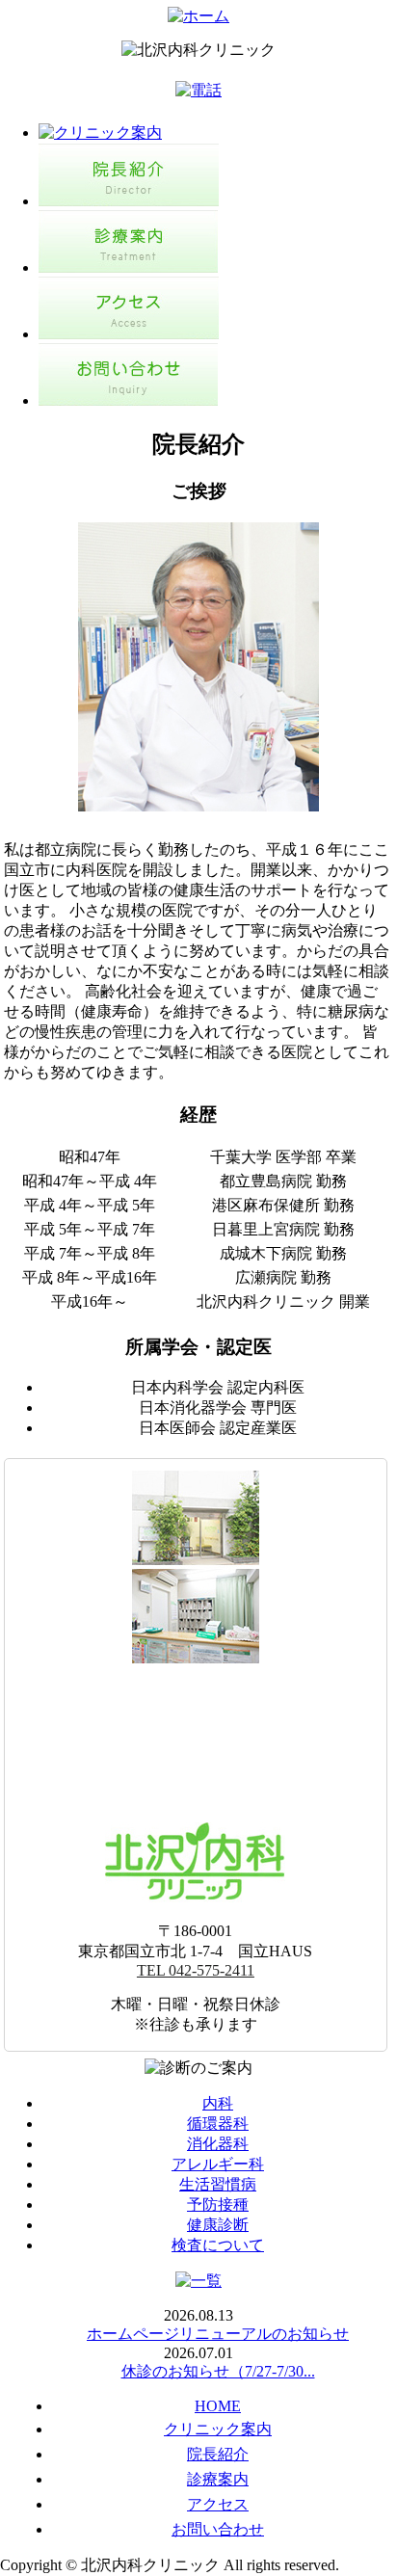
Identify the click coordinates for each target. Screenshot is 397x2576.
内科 (218, 2103)
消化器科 (218, 2144)
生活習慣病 (218, 2184)
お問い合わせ (218, 2529)
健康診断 (218, 2225)
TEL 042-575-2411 (196, 1970)
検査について (218, 2245)
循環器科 (218, 2124)
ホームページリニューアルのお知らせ (218, 2334)
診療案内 (218, 2479)
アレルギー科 (218, 2164)
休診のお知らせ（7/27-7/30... (218, 2371)
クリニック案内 (218, 2429)
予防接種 (218, 2204)
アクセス (218, 2504)
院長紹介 (218, 2454)
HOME (218, 2406)
